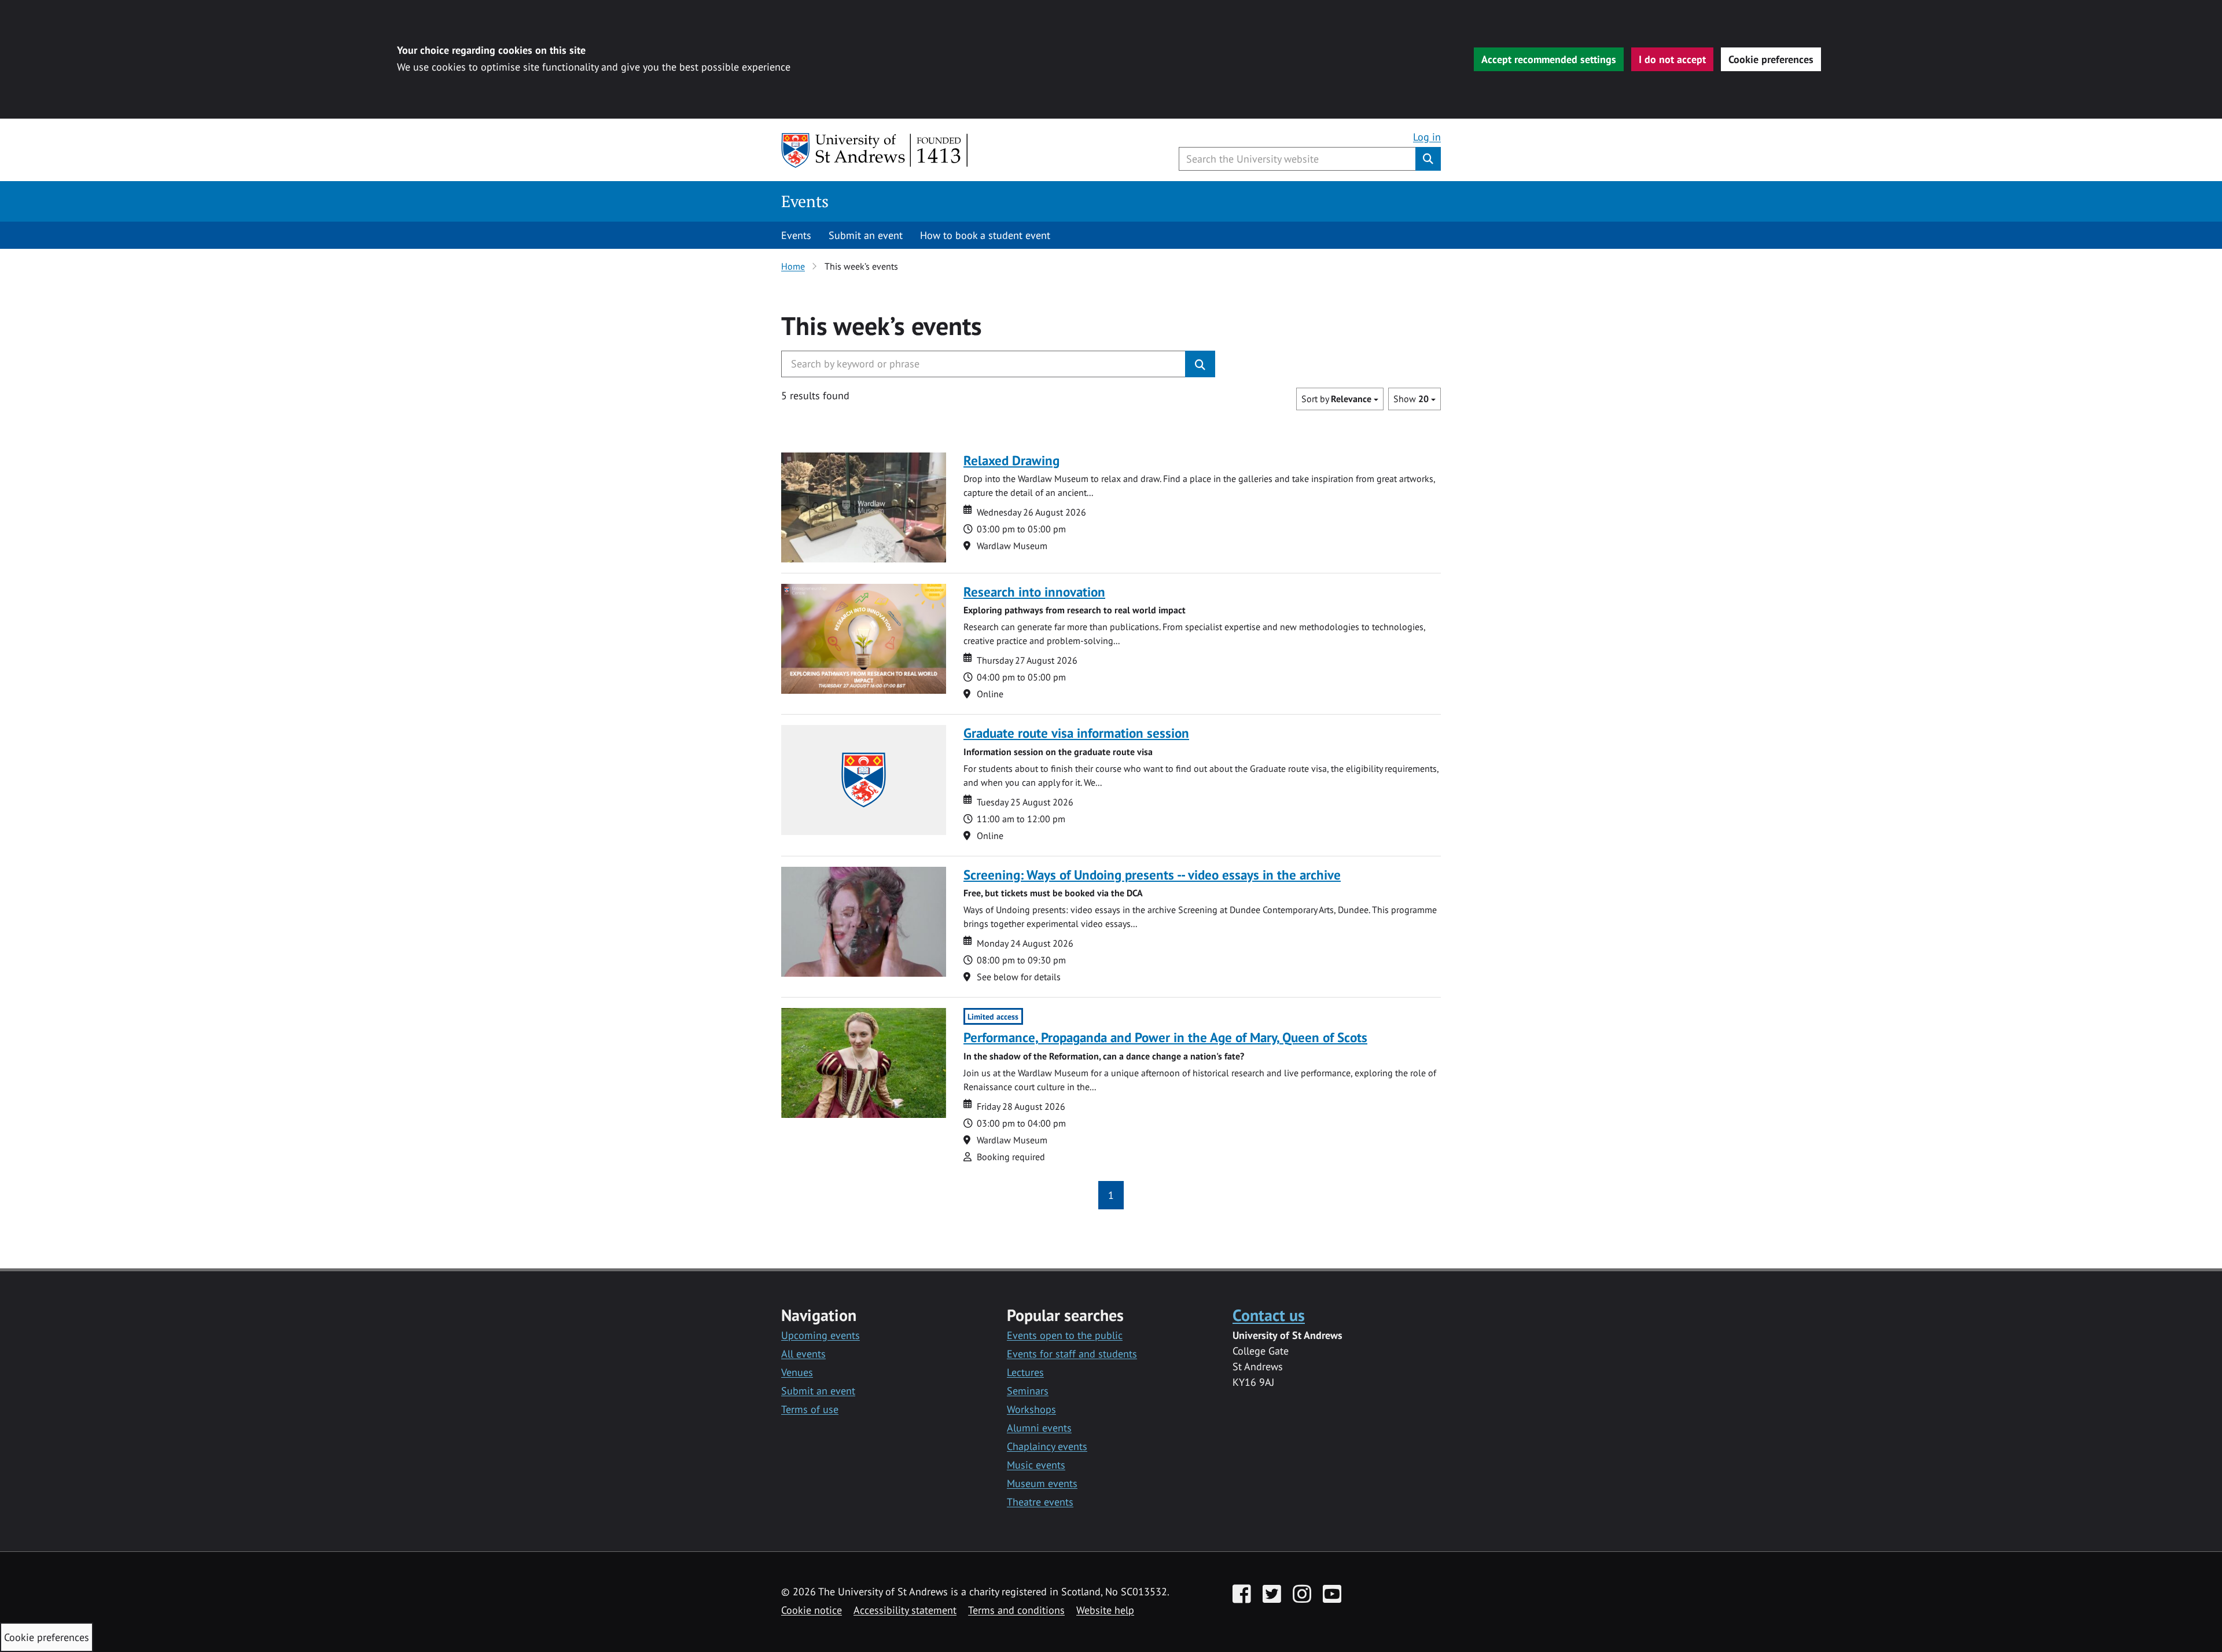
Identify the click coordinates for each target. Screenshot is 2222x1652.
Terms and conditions (1016, 1610)
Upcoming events (821, 1335)
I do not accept (1672, 59)
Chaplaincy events (1047, 1446)
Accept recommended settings (1549, 59)
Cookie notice (812, 1610)
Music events (1036, 1465)
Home (793, 266)
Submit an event (866, 235)
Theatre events (1040, 1502)
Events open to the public (1065, 1335)
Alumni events (1039, 1428)
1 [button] (1111, 1195)
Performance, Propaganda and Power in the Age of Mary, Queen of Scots (1165, 1037)
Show (1411, 399)
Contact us (1269, 1315)
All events (803, 1354)
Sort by (1336, 399)
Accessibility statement (905, 1610)
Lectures (1025, 1372)
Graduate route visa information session (1076, 733)
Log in (1427, 137)
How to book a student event (985, 235)
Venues (797, 1372)
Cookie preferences (1771, 59)
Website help (1105, 1610)
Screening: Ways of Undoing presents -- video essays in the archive (1152, 875)
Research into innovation (1034, 592)
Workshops (1031, 1409)
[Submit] (1200, 364)
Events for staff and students (1072, 1354)
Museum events (1042, 1483)
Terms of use (810, 1409)
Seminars (1028, 1391)
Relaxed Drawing (1011, 460)
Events (805, 201)
